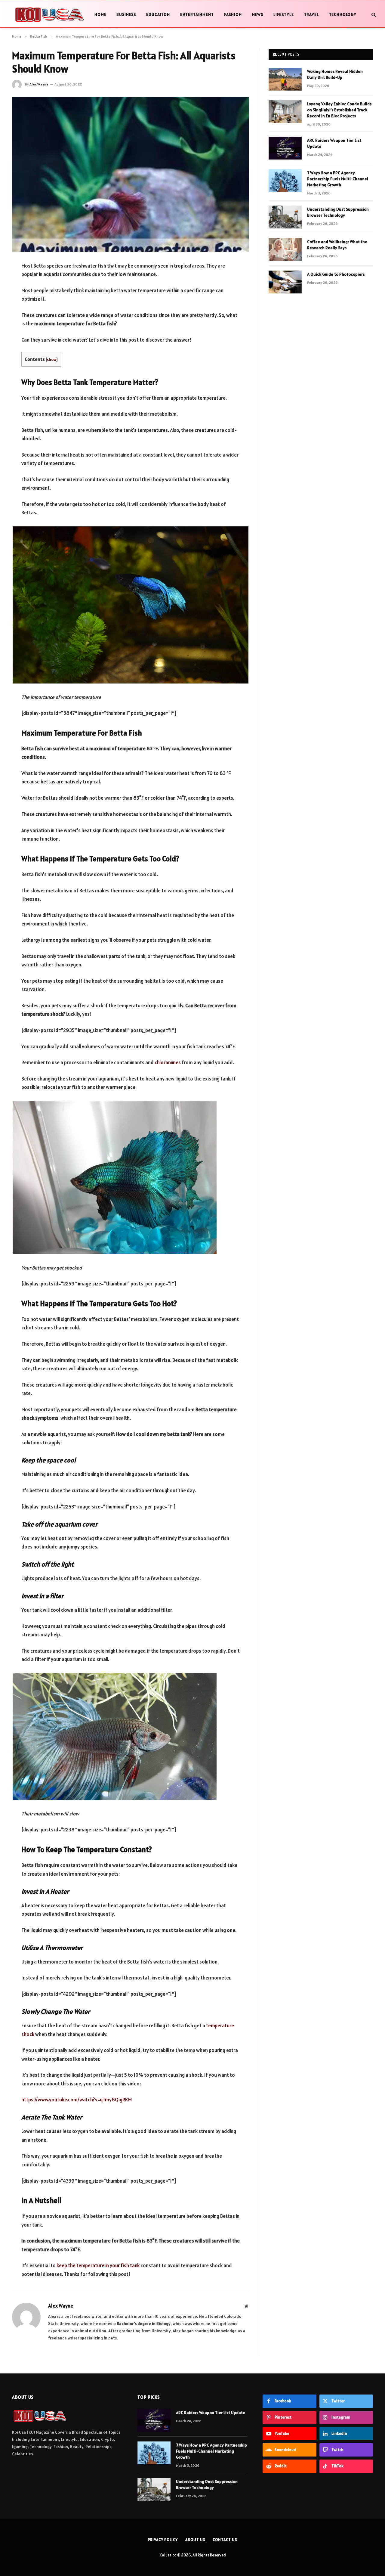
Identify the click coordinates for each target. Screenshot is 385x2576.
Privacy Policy (163, 2540)
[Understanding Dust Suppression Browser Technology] (285, 217)
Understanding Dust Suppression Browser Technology (338, 212)
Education (158, 14)
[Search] (373, 15)
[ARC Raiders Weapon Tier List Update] (285, 148)
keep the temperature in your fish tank (98, 2265)
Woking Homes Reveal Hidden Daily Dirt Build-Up (335, 74)
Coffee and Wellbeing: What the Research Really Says (337, 245)
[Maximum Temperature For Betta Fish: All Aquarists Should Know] (131, 174)
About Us (195, 2540)
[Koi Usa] (49, 14)
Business (126, 14)
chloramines (168, 1062)
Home (100, 14)
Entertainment (197, 14)
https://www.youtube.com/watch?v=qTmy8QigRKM (77, 2100)
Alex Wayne (39, 84)
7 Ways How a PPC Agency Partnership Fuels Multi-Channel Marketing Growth (338, 179)
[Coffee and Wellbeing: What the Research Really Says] (285, 250)
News (258, 14)
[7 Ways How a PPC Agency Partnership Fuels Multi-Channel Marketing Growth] (285, 181)
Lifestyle (284, 14)
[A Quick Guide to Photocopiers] (285, 282)
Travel (311, 14)
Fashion (233, 14)
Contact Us (225, 2540)
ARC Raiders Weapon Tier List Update (334, 143)
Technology (343, 14)
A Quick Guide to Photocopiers (336, 274)
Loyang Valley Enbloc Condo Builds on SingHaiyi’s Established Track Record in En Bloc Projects (339, 110)
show (52, 359)
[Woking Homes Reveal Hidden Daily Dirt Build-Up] (285, 79)
